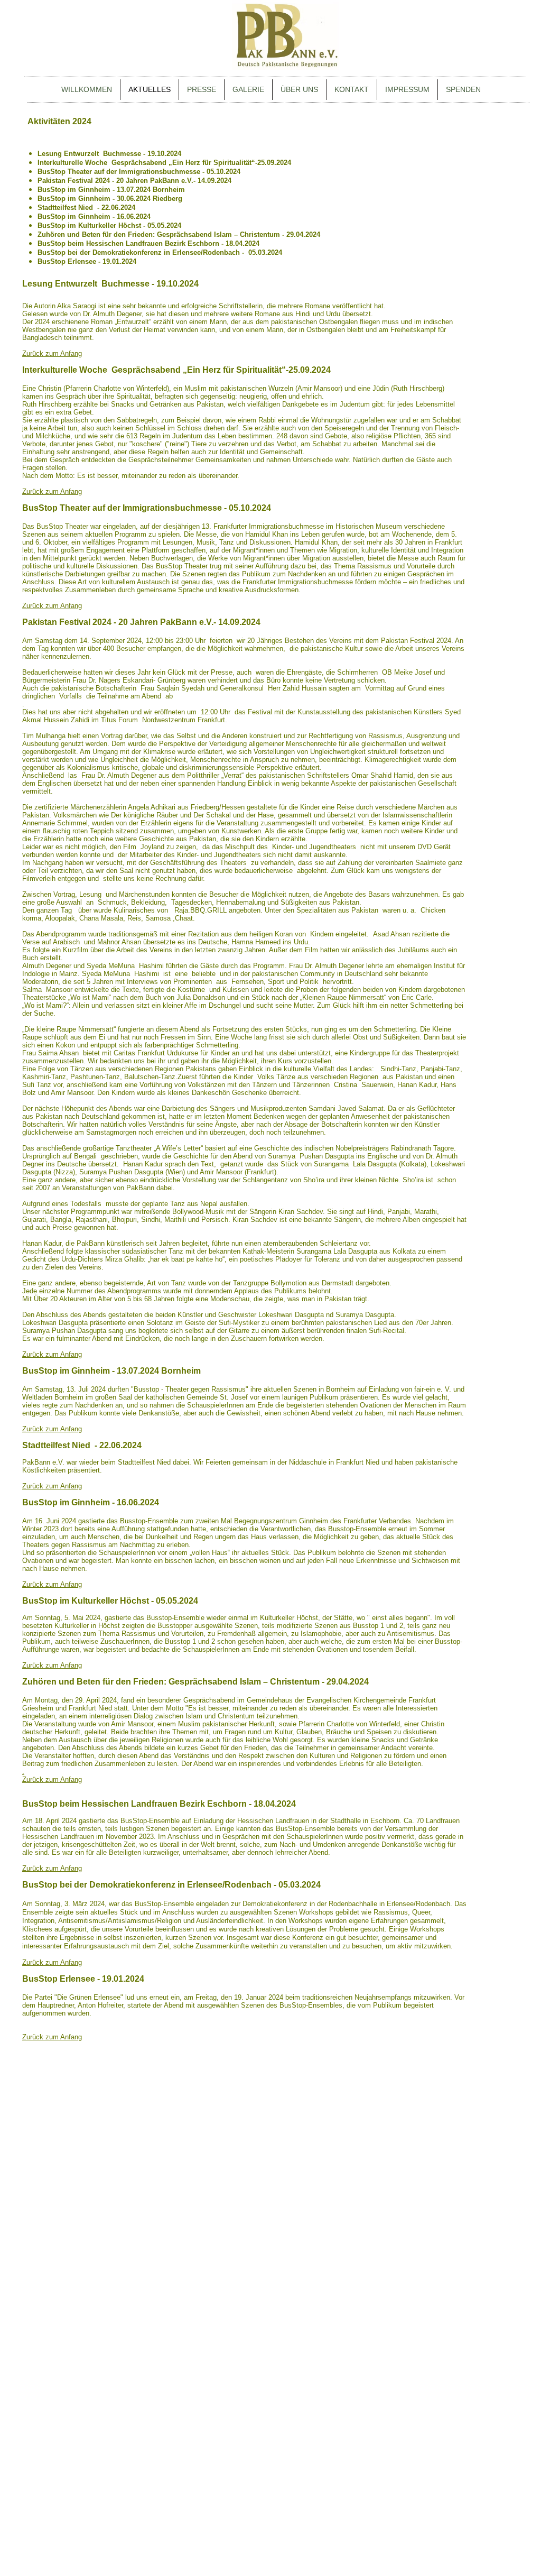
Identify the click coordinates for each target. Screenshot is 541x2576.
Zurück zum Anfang (52, 1779)
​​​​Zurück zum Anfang (52, 353)
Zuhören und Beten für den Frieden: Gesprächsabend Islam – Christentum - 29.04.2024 (179, 234)
